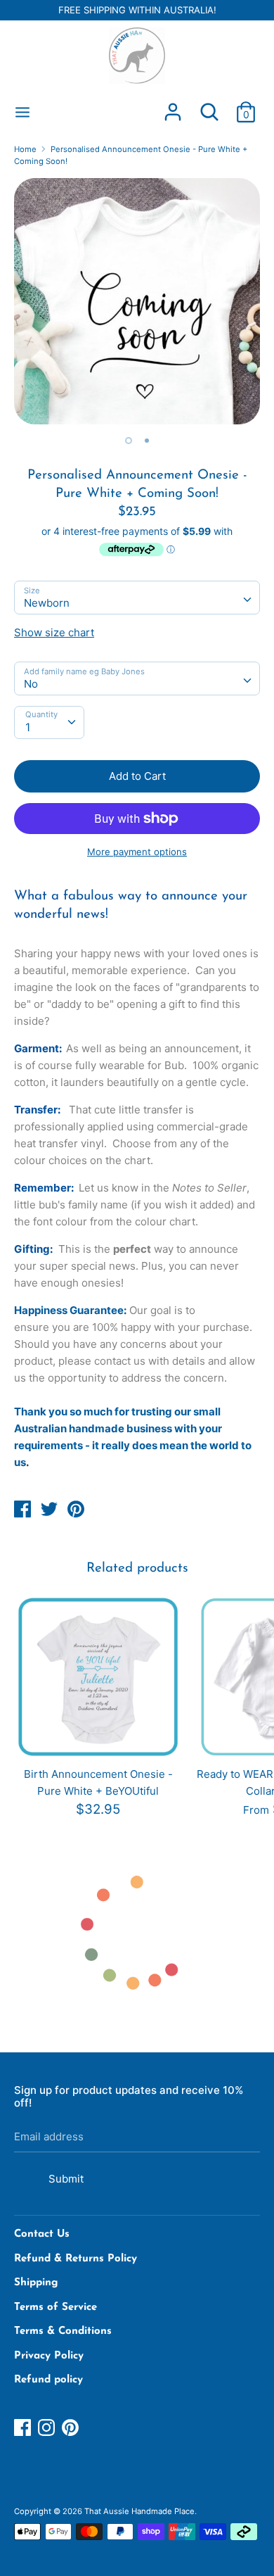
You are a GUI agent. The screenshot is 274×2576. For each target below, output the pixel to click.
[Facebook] (24, 2428)
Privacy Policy (49, 2356)
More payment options (137, 852)
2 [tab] (147, 441)
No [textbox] (31, 684)
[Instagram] (48, 2428)
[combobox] (137, 598)
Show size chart (54, 632)
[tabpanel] (137, 301)
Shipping (36, 2283)
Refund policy (48, 2380)
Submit (66, 2179)
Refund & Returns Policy (76, 2259)
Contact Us (42, 2234)
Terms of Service (56, 2307)
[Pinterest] (72, 2428)
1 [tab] (129, 441)
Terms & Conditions (63, 2331)
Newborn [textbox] (47, 603)
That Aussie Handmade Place (139, 2511)
